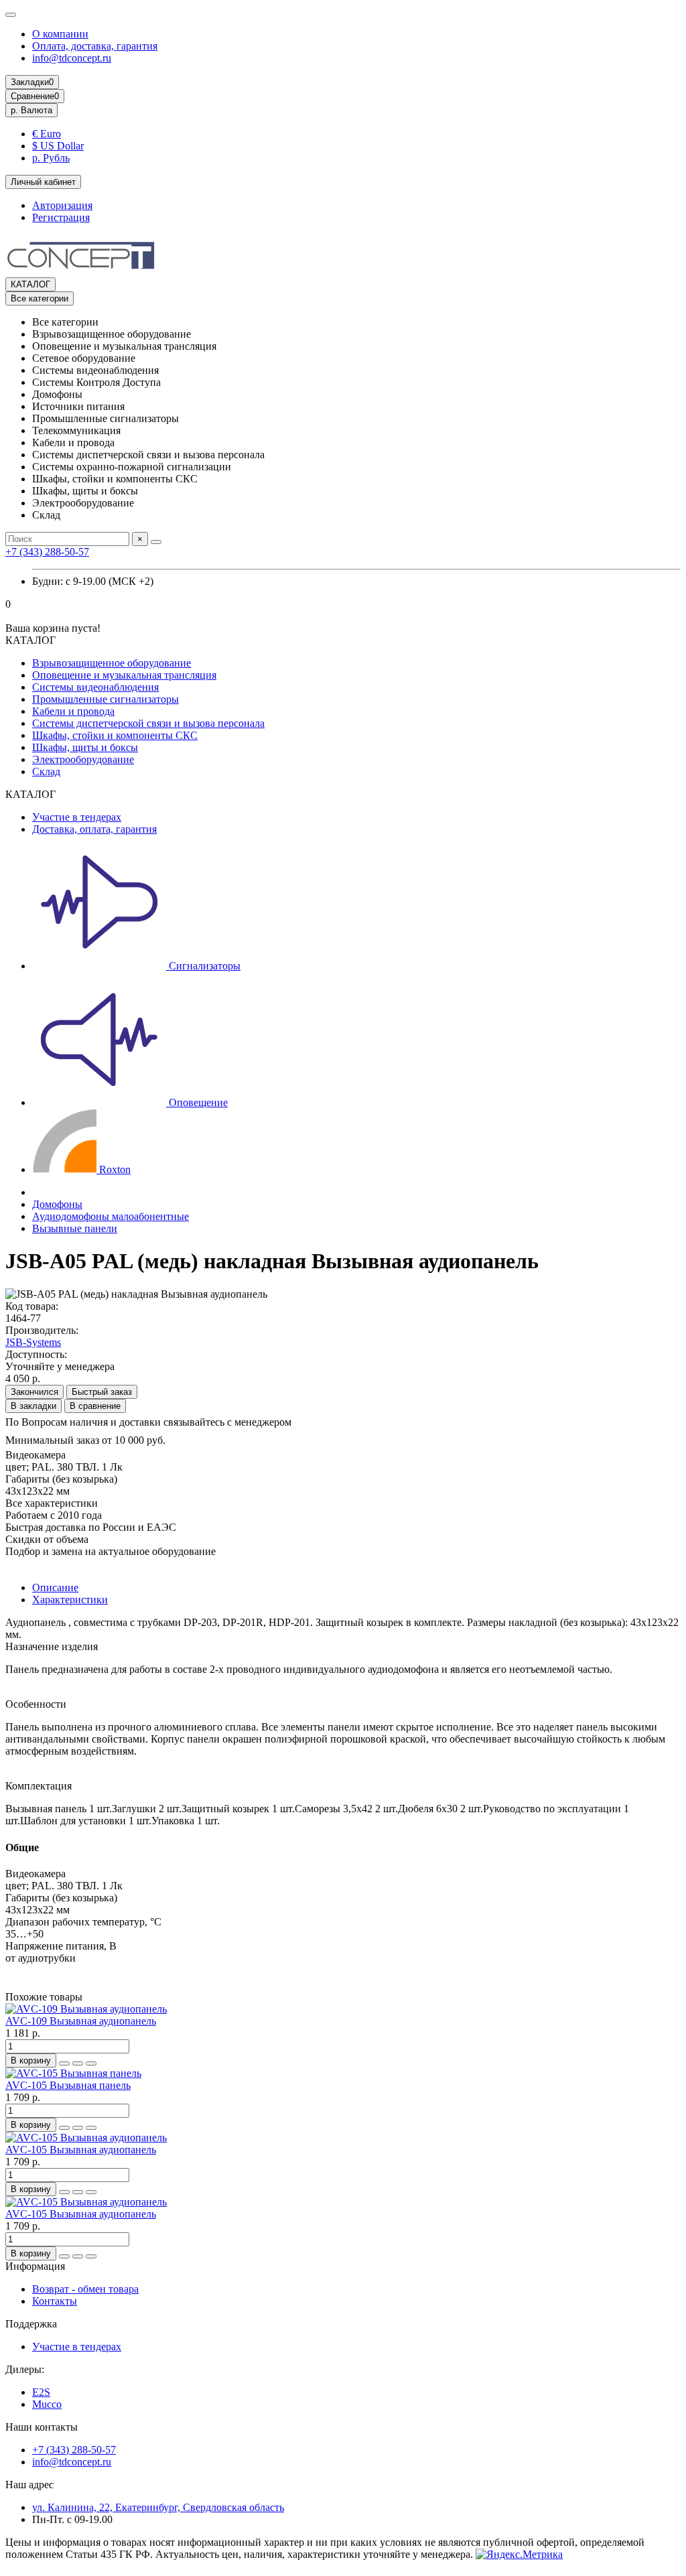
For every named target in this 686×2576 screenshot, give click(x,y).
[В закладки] (78, 2063)
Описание (55, 1587)
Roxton (114, 1169)
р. (31, 110)
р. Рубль (51, 158)
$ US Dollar (58, 146)
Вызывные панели (75, 1228)
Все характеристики (52, 1503)
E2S (41, 2392)
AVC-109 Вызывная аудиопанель (81, 2021)
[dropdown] (11, 15)
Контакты (55, 2301)
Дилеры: (25, 2369)
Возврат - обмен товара (85, 2289)
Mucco (47, 2404)
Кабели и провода (73, 711)
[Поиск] (156, 542)
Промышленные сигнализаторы (106, 699)
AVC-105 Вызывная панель (68, 2085)
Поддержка (31, 2324)
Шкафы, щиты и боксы (85, 747)
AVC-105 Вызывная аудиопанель (81, 2150)
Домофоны (57, 1204)
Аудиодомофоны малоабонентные (111, 1216)
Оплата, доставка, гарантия (95, 46)
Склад (46, 771)
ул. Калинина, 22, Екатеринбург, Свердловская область (158, 2507)
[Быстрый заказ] (64, 2063)
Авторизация (62, 205)
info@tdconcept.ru (72, 58)
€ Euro (47, 134)
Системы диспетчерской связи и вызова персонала (148, 723)
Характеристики (70, 1600)
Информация (35, 2266)
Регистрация (61, 217)
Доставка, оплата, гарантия (94, 829)
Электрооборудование (83, 759)
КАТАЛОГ (30, 284)
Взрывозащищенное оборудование (112, 663)
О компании (60, 34)
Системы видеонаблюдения (95, 687)
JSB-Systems (33, 1342)
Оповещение (197, 1102)
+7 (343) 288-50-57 (47, 552)
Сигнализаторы (203, 966)
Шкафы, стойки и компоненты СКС (115, 735)
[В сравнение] (91, 2063)
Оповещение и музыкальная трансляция (124, 675)
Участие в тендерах (77, 817)
